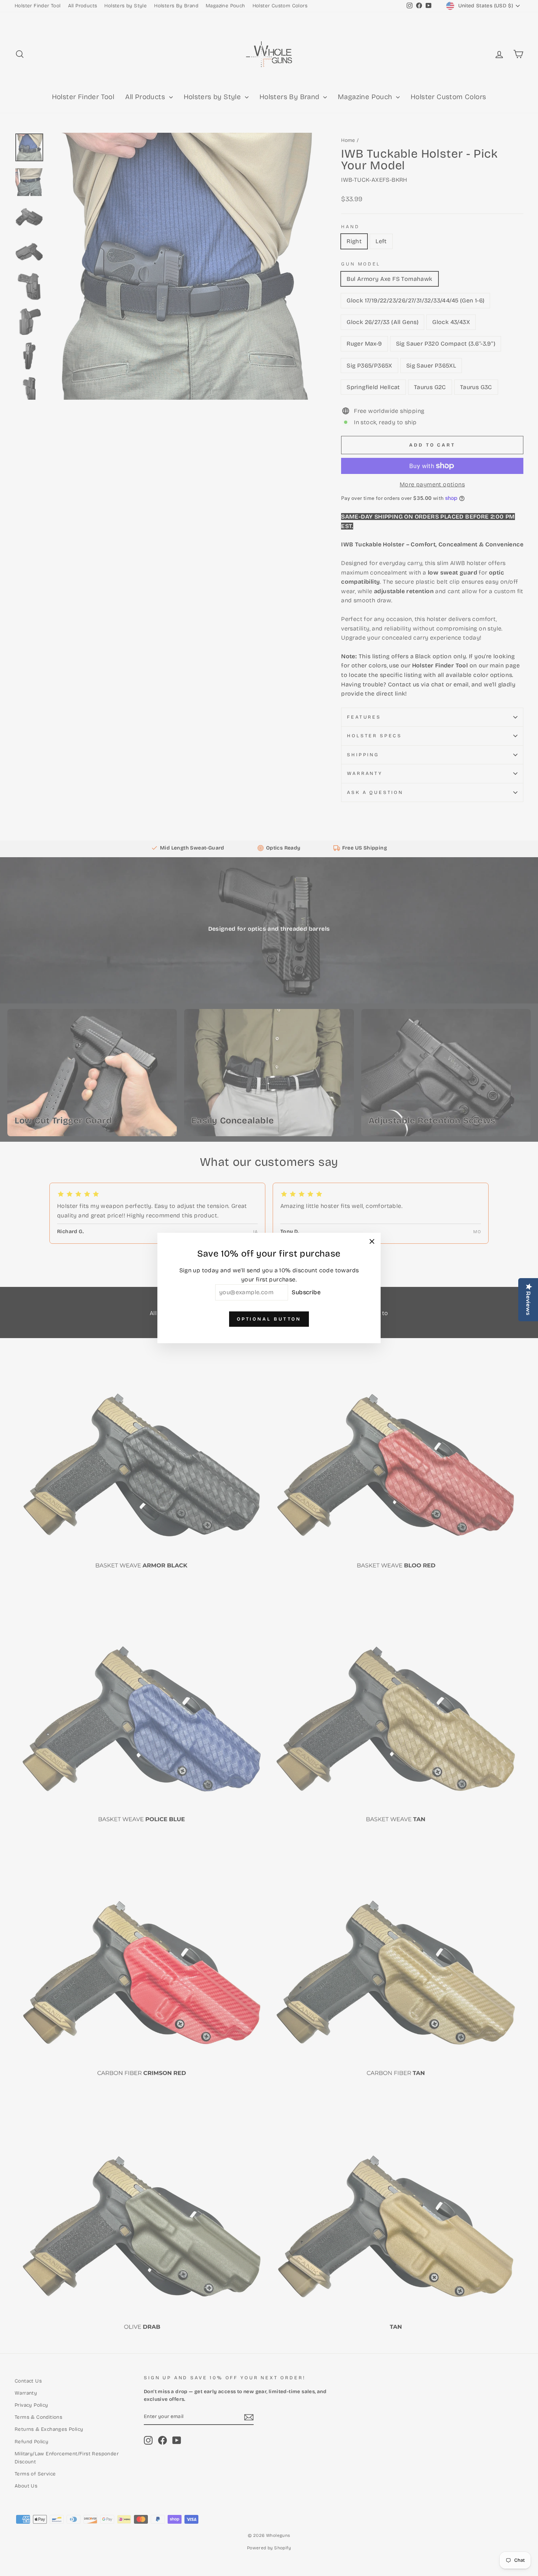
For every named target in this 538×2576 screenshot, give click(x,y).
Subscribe (306, 1292)
